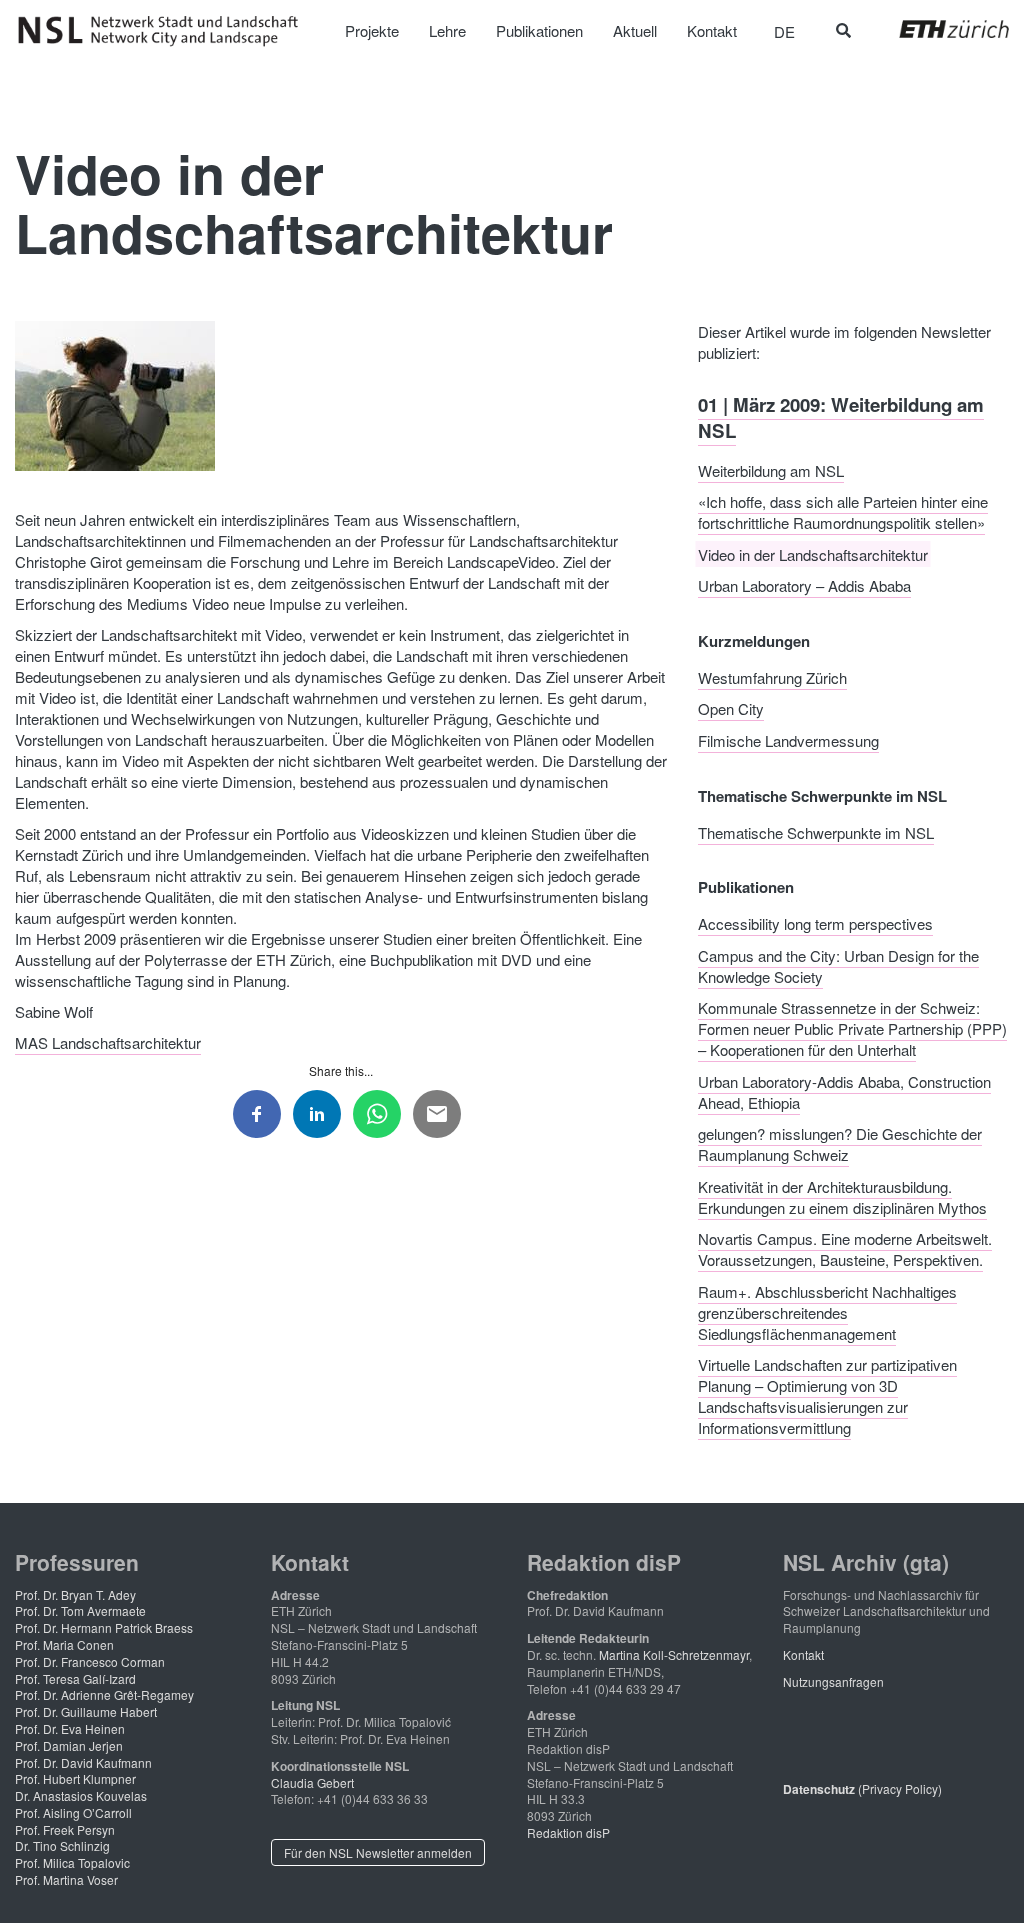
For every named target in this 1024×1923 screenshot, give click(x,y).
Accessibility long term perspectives (815, 923)
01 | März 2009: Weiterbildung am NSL (841, 416)
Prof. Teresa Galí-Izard (75, 1678)
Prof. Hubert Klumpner (75, 1778)
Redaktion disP (568, 1832)
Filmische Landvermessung (788, 739)
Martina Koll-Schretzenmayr (674, 1654)
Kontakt (803, 1654)
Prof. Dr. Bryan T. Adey (75, 1594)
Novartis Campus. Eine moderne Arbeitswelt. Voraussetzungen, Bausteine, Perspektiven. (845, 1249)
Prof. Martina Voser (66, 1879)
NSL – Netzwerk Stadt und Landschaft (165, 31)
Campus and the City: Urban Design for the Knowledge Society (838, 965)
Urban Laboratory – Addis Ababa (804, 585)
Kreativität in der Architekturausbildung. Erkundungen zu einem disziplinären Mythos (842, 1196)
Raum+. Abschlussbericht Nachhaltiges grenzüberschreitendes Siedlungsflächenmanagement (827, 1311)
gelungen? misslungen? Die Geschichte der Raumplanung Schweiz (840, 1144)
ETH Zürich (938, 29)
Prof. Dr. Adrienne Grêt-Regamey (104, 1694)
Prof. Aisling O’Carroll (73, 1812)
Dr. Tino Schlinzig (62, 1845)
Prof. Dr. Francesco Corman (90, 1661)
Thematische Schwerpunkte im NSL (816, 831)
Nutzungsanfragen (833, 1681)
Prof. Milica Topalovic (72, 1862)
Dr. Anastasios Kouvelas (81, 1795)
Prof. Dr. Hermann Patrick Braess (104, 1627)
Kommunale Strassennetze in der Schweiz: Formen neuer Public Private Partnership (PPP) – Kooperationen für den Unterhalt (852, 1028)
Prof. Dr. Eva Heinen (70, 1728)
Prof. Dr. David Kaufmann (83, 1762)
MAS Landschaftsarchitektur (108, 1042)
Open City (731, 708)
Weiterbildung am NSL (771, 469)
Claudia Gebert (312, 1782)
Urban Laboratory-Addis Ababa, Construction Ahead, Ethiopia (844, 1091)
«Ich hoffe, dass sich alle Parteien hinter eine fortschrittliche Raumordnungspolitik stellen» (843, 512)
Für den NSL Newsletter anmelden (378, 1852)
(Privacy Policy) (862, 1788)
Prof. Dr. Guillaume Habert (86, 1711)
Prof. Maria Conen (64, 1644)
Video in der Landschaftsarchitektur (813, 553)
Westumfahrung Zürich (772, 676)
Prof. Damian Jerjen (69, 1745)
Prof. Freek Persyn (65, 1829)
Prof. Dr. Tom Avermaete (80, 1610)
